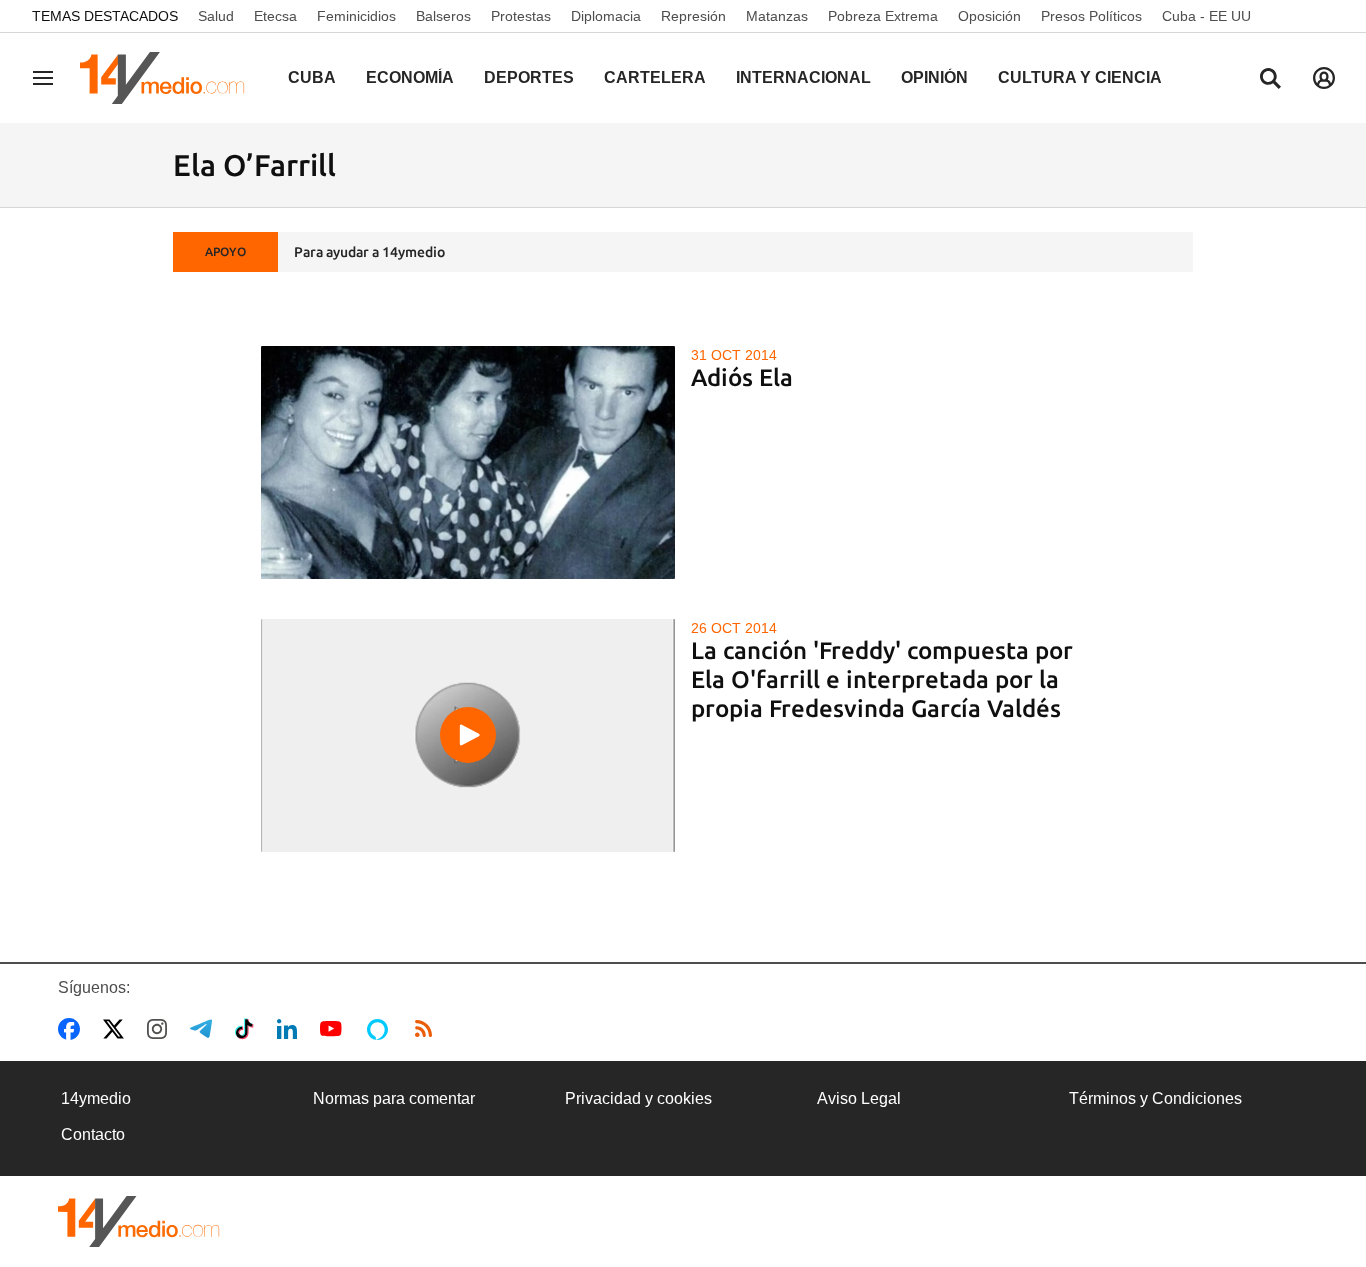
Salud (216, 16)
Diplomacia (606, 16)
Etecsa (275, 16)
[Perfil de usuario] (1324, 78)
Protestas (521, 16)
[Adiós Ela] (468, 462)
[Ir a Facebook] (73, 1029)
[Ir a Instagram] (161, 1029)
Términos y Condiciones (1155, 1098)
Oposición (989, 16)
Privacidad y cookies (638, 1098)
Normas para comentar (394, 1098)
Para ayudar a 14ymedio (369, 252)
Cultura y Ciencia (1080, 77)
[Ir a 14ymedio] (169, 78)
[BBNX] (139, 1221)
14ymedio (96, 1098)
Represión (693, 16)
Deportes (529, 77)
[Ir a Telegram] (205, 1029)
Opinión (934, 77)
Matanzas (777, 16)
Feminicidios (356, 16)
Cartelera (655, 77)
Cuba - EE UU (1206, 16)
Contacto (93, 1134)
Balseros (443, 16)
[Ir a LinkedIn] (291, 1029)
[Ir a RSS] (428, 1029)
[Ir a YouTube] (335, 1029)
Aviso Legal (859, 1098)
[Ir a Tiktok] (248, 1029)
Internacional (803, 77)
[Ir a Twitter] (117, 1029)
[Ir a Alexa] (381, 1029)
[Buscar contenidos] (1270, 80)
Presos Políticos (1091, 16)
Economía (410, 77)
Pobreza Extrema (883, 16)
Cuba (312, 77)
